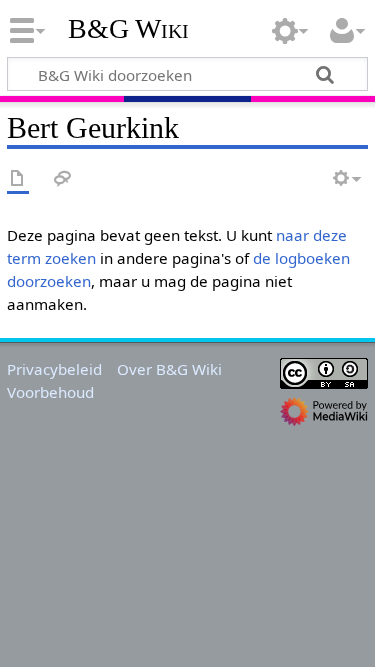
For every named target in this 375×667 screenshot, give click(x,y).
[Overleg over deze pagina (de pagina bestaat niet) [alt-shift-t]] (63, 179)
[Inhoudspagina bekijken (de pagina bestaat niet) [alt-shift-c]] (18, 179)
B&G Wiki (128, 29)
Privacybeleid (54, 369)
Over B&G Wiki (169, 369)
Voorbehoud (50, 392)
